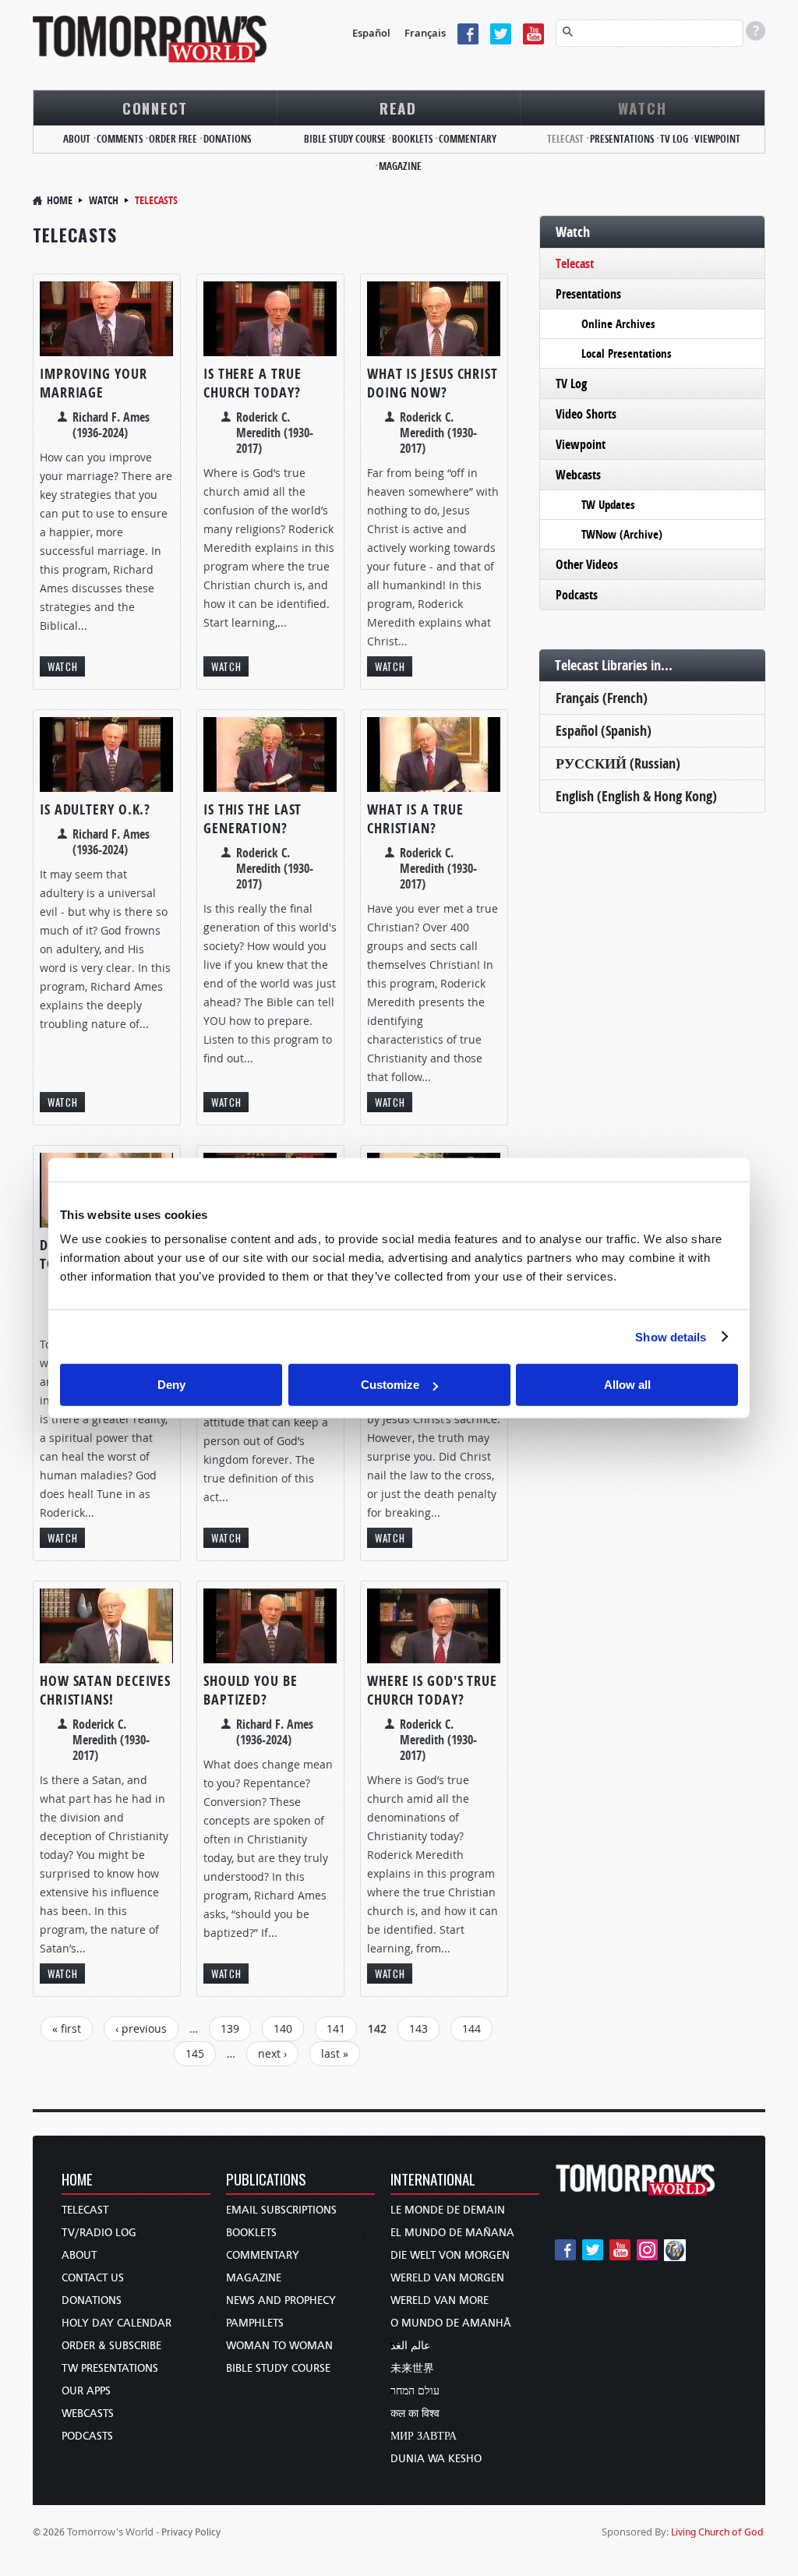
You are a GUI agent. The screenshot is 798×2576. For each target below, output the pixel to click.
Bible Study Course (345, 139)
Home (60, 200)
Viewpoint (717, 139)
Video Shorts (586, 414)
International (433, 2180)
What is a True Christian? (415, 819)
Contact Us (93, 2278)
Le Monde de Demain (448, 2210)
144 (471, 2028)
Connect (155, 108)
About (77, 139)
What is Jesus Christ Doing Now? (433, 383)
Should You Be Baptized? (251, 1690)
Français (425, 33)
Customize (390, 1385)
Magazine (400, 166)
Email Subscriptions (281, 2210)
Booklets (412, 139)
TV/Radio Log (99, 2233)
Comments (120, 139)
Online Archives (618, 324)
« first (67, 2028)
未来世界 (412, 2368)
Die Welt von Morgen (450, 2255)
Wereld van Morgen (447, 2278)
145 (195, 2053)
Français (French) (602, 698)
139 (230, 2028)
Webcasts (578, 475)
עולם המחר (415, 2391)
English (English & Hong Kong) (636, 796)
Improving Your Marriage (94, 383)
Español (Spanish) (604, 731)
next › (272, 2053)
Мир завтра (424, 2436)
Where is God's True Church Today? (432, 1690)
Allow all (627, 1385)
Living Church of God (717, 2532)
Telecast (565, 139)
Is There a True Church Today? (252, 383)
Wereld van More (440, 2300)
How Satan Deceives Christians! (105, 1690)
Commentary (468, 139)
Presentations (622, 139)
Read (398, 108)
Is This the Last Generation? (252, 819)
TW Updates (608, 505)
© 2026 (49, 2532)
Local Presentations (627, 353)
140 (283, 2028)
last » (335, 2053)
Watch (643, 108)
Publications (266, 2180)
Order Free (173, 139)
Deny (171, 1385)
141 (336, 2028)
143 (418, 2028)
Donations (227, 139)
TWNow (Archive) (622, 534)
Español (371, 33)
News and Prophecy (281, 2300)
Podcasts (577, 595)
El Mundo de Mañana (452, 2233)
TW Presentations (110, 2368)
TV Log (674, 139)
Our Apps (86, 2391)
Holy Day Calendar (117, 2323)
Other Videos (587, 564)
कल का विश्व (415, 2413)
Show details (671, 1336)
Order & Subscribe (111, 2346)
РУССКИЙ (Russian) (618, 763)
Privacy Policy (191, 2532)
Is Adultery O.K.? (95, 809)
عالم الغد (410, 2346)
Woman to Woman (279, 2346)
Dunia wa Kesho (436, 2459)
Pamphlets (255, 2323)
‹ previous (141, 2028)
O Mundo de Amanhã (451, 2323)
